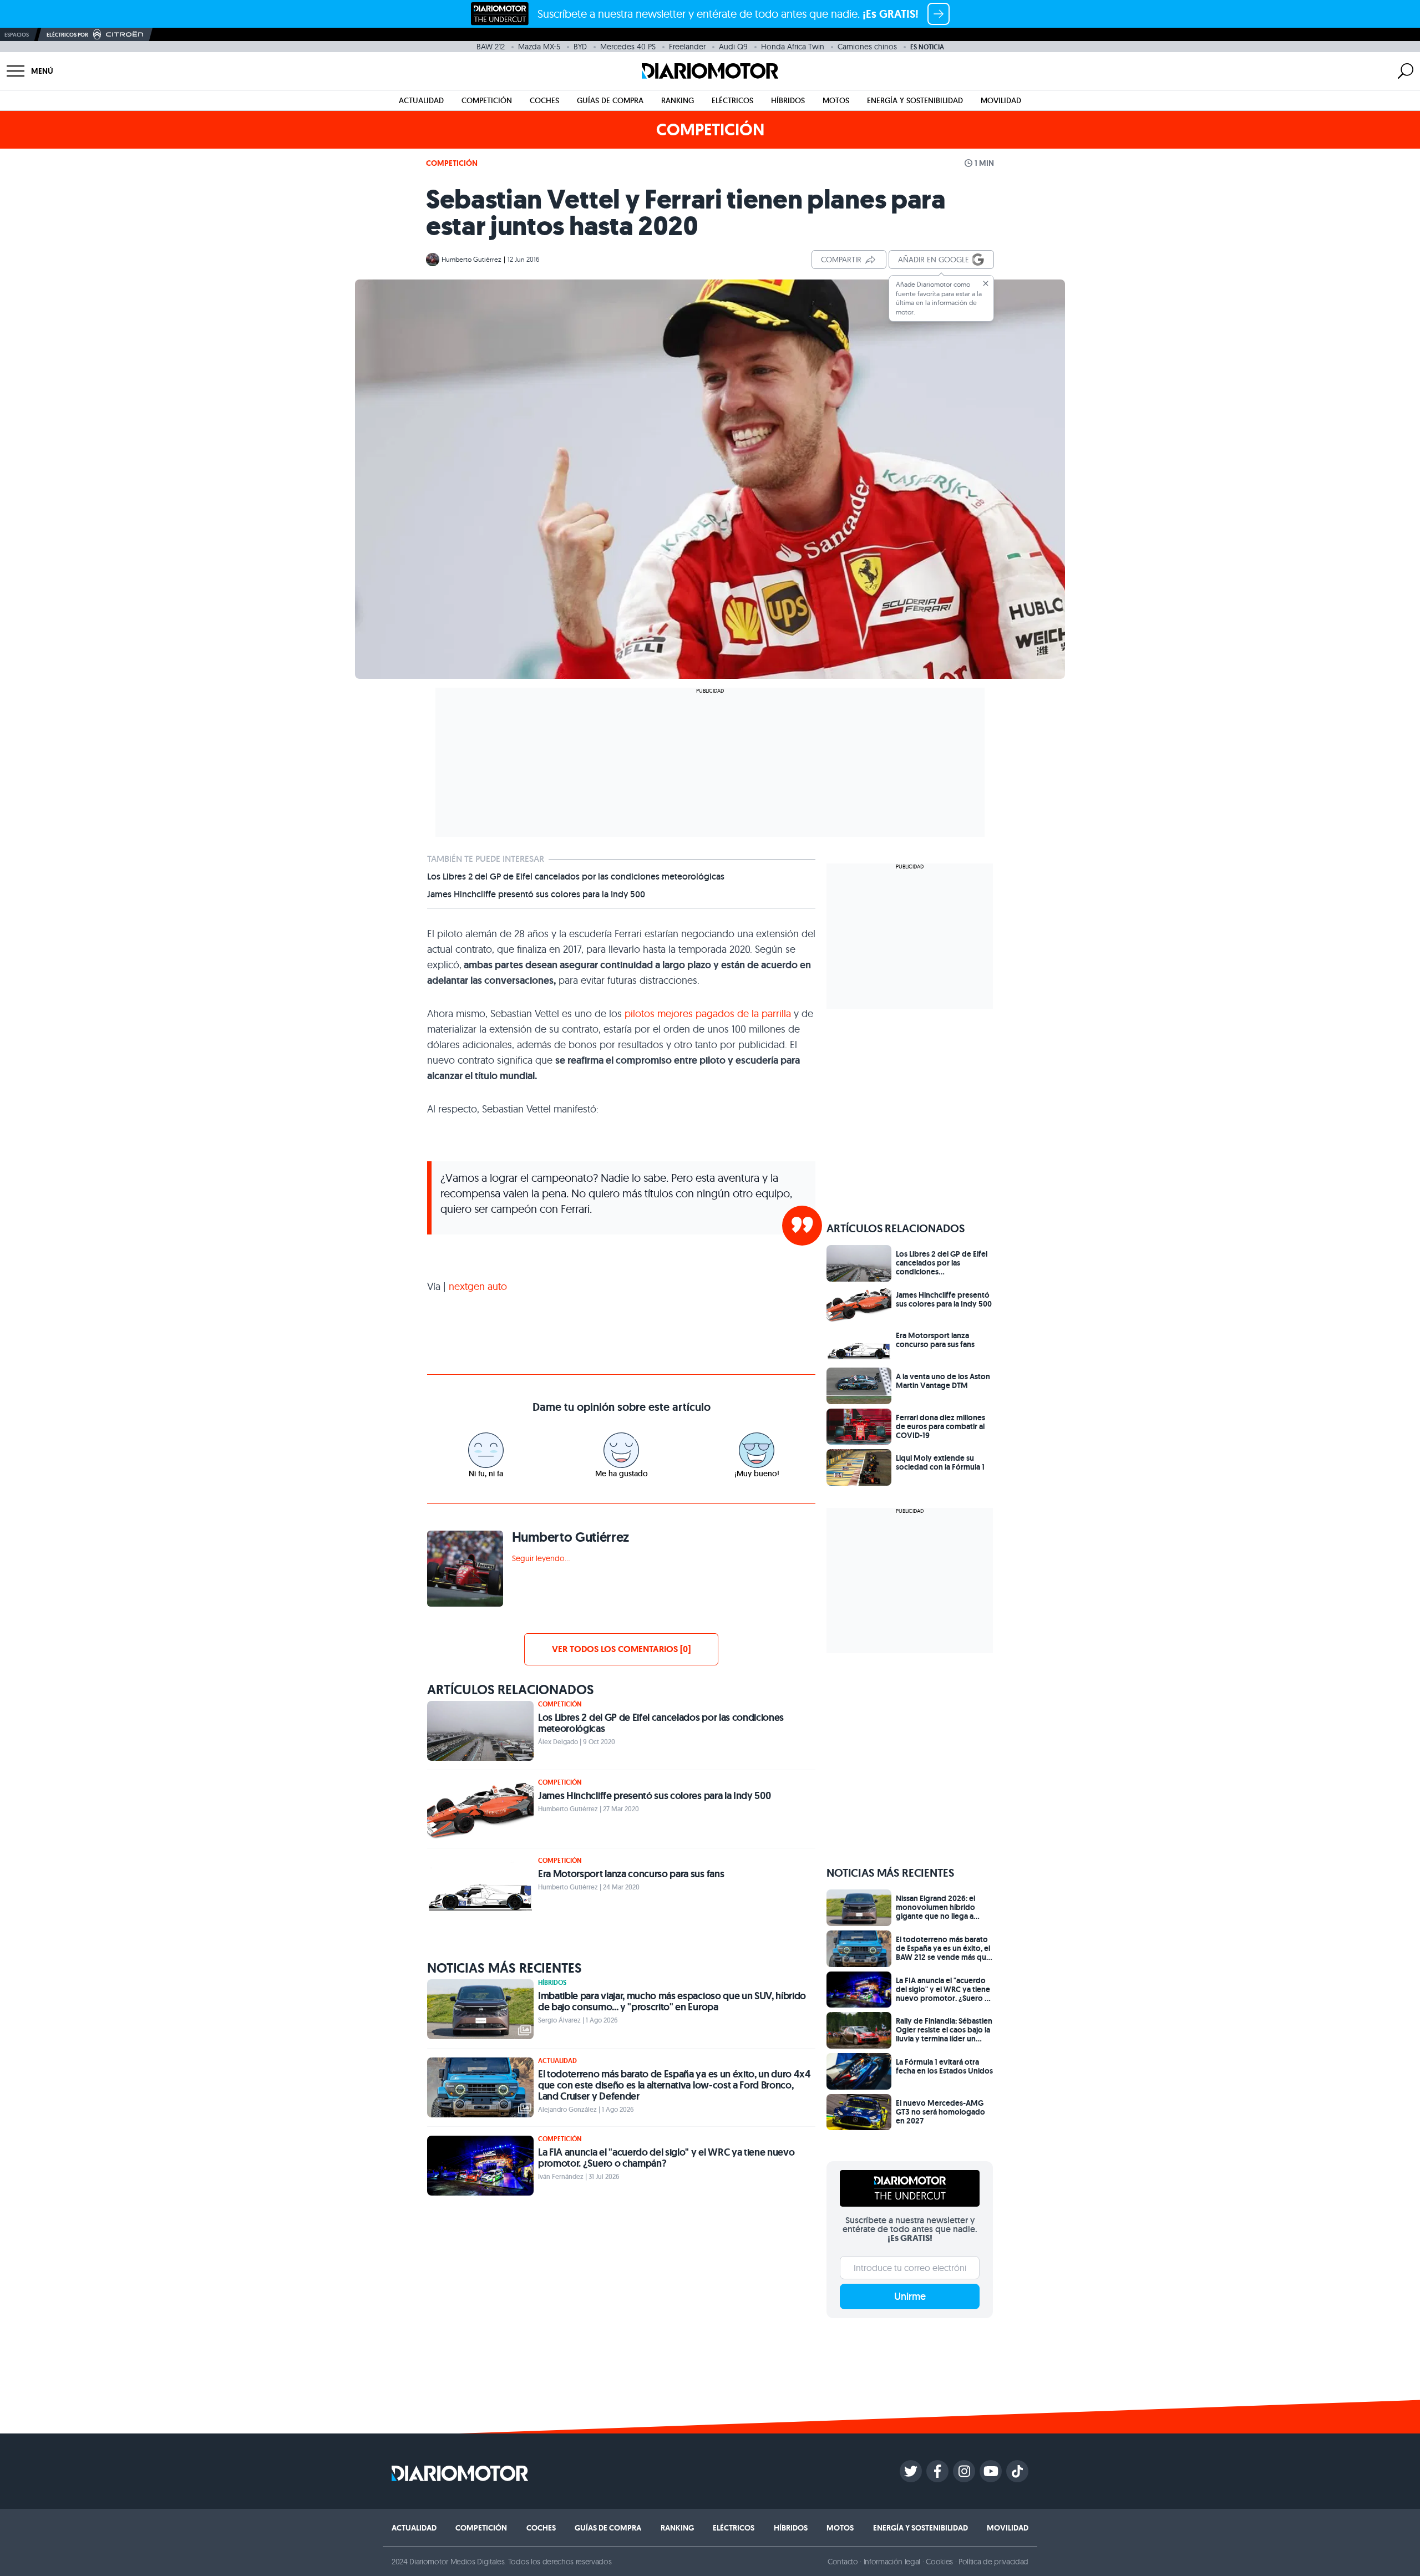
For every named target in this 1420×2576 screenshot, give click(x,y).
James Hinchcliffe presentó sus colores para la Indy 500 (536, 895)
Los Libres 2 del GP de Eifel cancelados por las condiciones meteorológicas (576, 877)
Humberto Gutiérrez (471, 259)
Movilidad (1001, 100)
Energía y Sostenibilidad (915, 100)
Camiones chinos (867, 47)
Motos (836, 100)
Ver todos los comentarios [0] (621, 1649)
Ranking (678, 100)
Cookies (939, 2562)
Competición (487, 100)
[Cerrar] (986, 283)
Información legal (892, 2562)
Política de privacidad (993, 2562)
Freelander (687, 47)
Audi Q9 (733, 47)
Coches (544, 100)
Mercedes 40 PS (628, 47)
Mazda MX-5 (539, 47)
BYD (580, 47)
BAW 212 (491, 47)
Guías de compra (610, 100)
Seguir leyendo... (541, 1558)
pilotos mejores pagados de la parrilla (708, 1013)
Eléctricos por (67, 35)
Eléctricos (732, 100)
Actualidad (421, 100)
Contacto (843, 2562)
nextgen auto (476, 1286)
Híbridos (788, 100)
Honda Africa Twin (793, 47)
